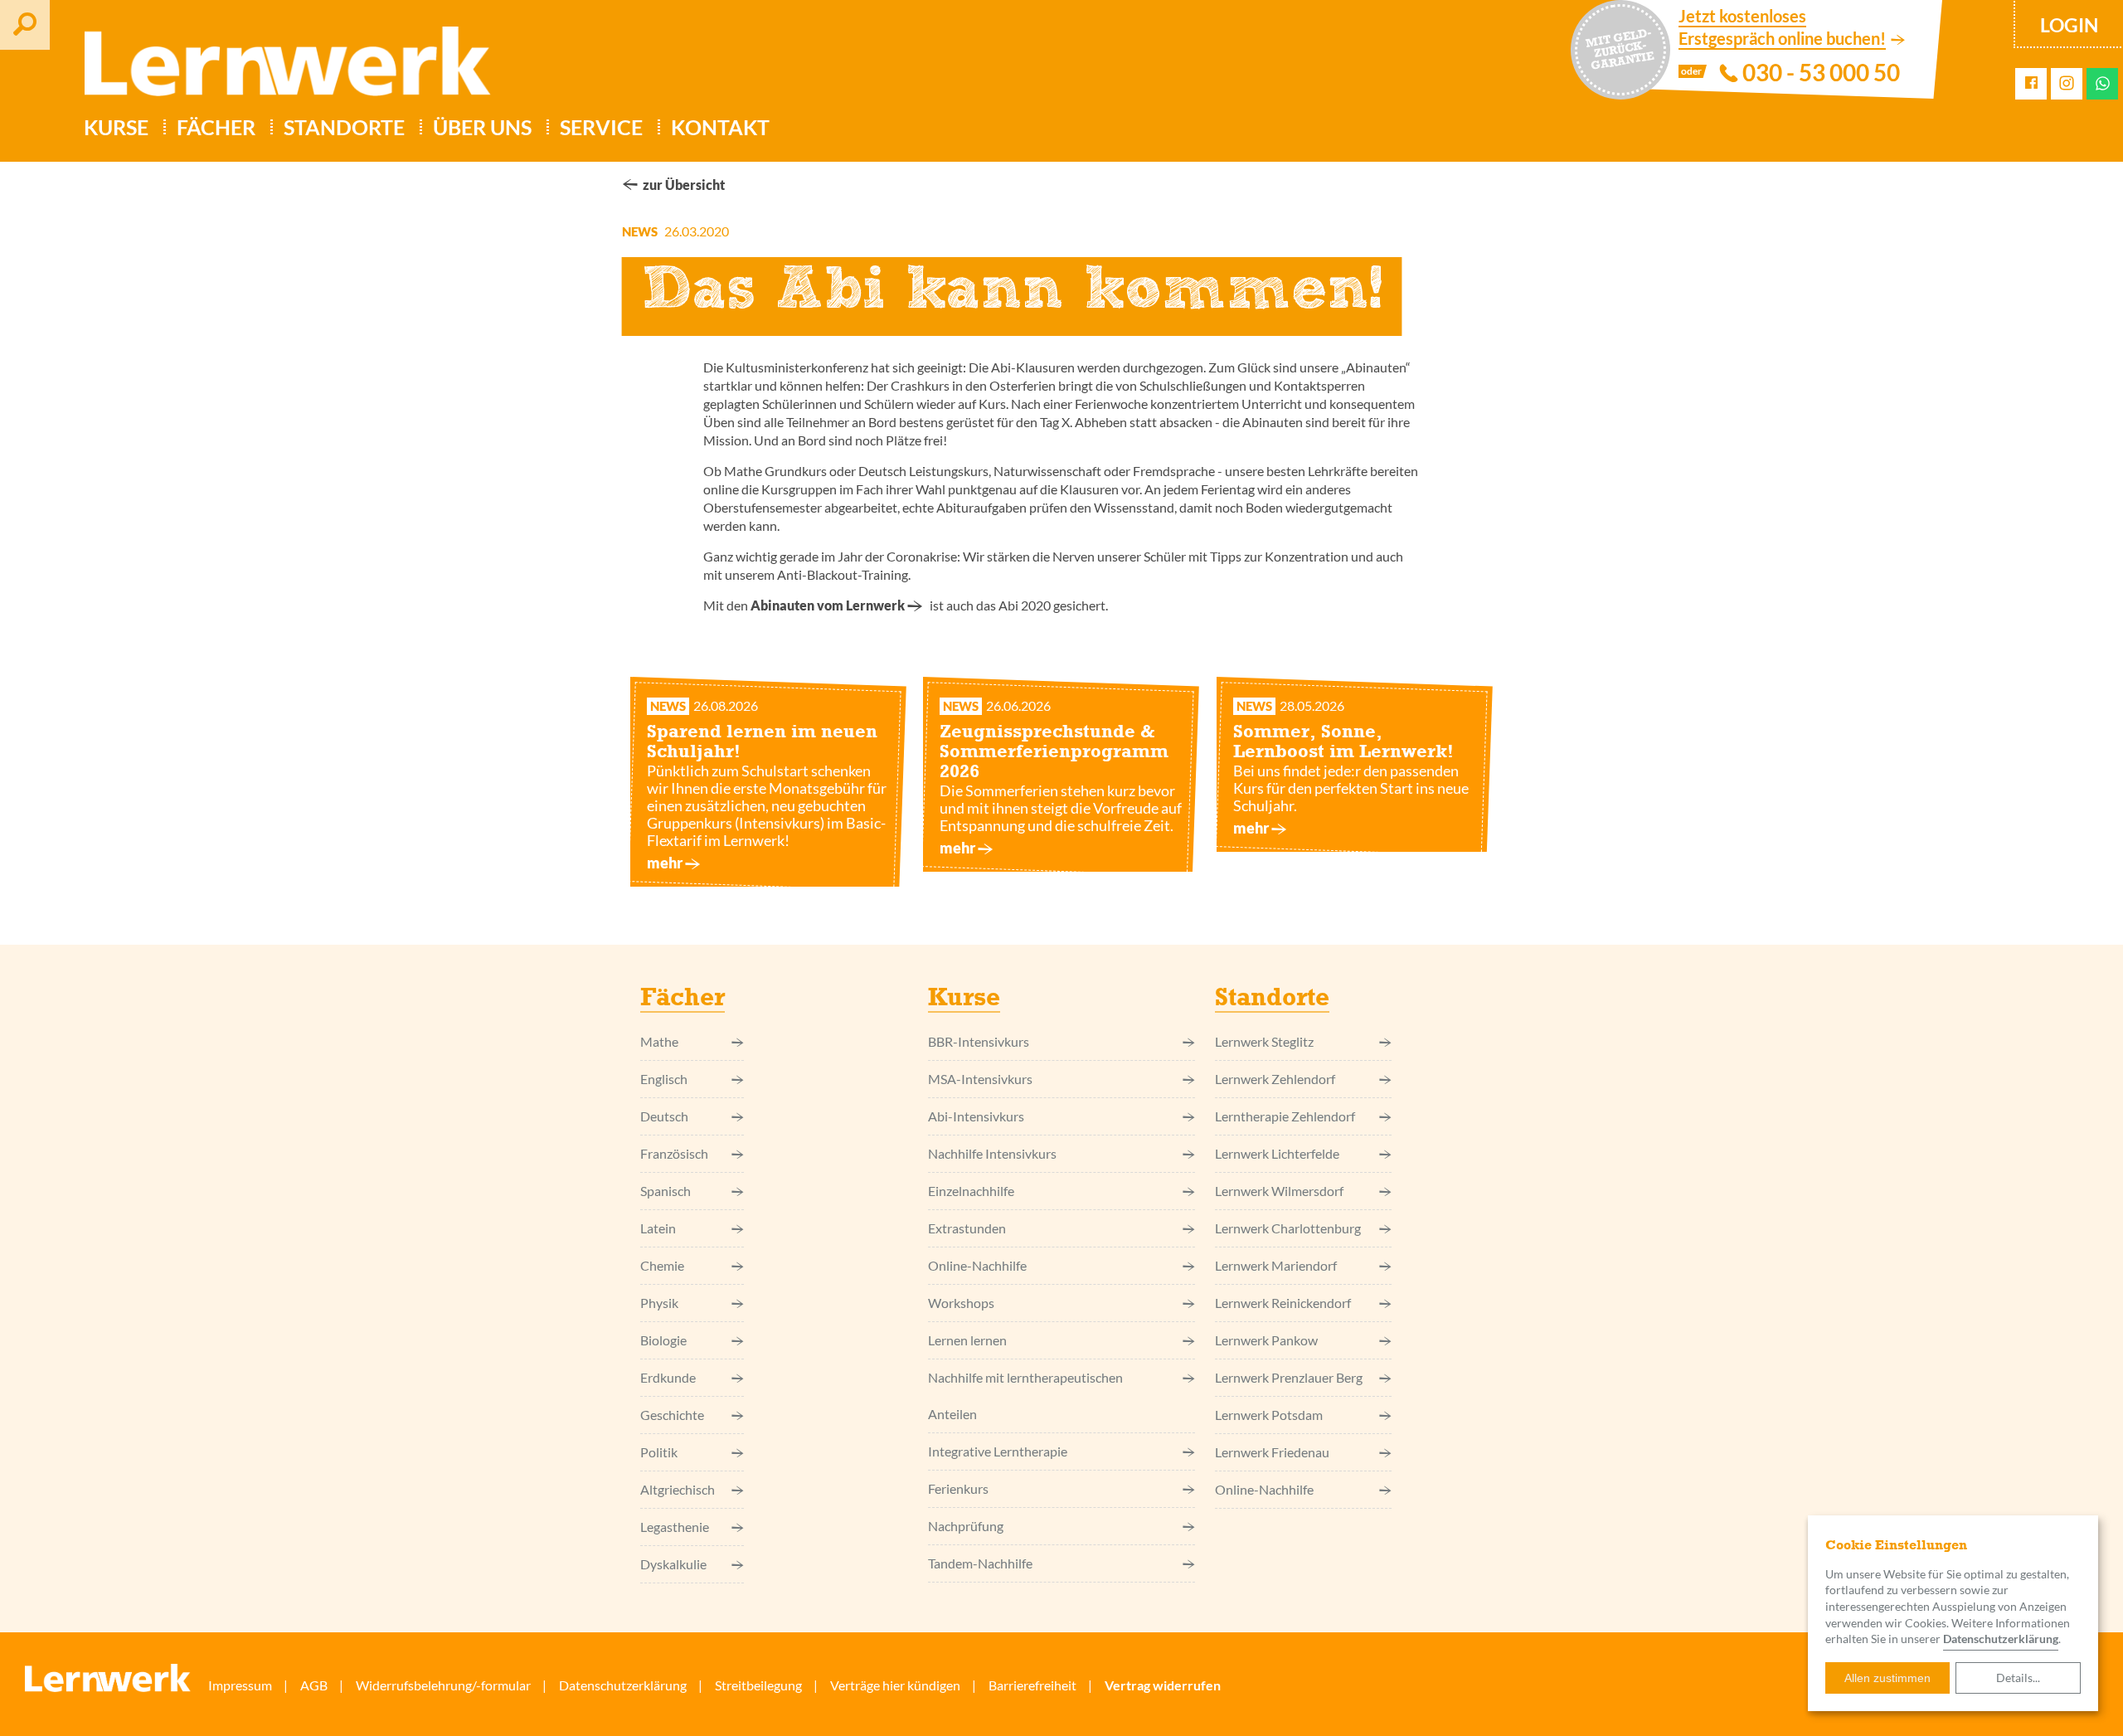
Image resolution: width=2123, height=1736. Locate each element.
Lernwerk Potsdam (1269, 1415)
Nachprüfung (966, 1526)
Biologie (663, 1340)
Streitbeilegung (758, 1685)
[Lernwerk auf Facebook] (2031, 83)
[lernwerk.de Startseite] (279, 68)
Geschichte (672, 1415)
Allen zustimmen (1887, 1678)
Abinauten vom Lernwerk (828, 605)
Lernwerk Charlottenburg (1288, 1228)
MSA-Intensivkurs (980, 1079)
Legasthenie (675, 1527)
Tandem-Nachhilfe (980, 1563)
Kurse (116, 127)
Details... (2018, 1678)
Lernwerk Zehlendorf (1275, 1079)
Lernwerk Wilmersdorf (1279, 1191)
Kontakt (720, 127)
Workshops (961, 1303)
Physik (659, 1303)
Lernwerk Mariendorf (1276, 1265)
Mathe (659, 1041)
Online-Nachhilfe (977, 1265)
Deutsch (664, 1116)
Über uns (482, 127)
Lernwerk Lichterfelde (1277, 1153)
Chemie (662, 1265)
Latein (658, 1228)
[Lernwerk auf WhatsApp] (2103, 83)
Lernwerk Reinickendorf (1283, 1303)
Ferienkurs (958, 1488)
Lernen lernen (967, 1340)
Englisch (664, 1079)
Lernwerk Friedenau (1272, 1452)
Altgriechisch (678, 1489)
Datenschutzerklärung (2001, 1639)
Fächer (216, 127)
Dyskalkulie (673, 1564)
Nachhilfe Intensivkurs (992, 1153)
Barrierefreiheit (1032, 1685)
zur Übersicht (684, 185)
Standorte (344, 127)
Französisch (674, 1153)
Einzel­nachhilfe (971, 1191)
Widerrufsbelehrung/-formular (443, 1685)
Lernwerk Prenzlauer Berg (1289, 1377)
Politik (659, 1452)
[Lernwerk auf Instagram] (2067, 84)
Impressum (240, 1685)
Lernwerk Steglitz (1264, 1041)
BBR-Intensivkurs (979, 1041)
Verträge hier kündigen (895, 1685)
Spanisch (666, 1191)
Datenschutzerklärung (623, 1685)
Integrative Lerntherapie (998, 1451)
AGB (314, 1685)
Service (601, 127)
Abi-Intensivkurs (976, 1116)
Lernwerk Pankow (1266, 1340)
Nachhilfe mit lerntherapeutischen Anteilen (1025, 1396)
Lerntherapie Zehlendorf (1285, 1116)
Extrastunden (967, 1228)
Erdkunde (668, 1377)
